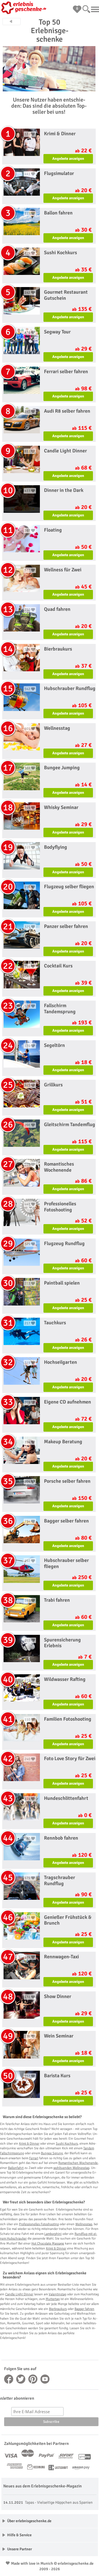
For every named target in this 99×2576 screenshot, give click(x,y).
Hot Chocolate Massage (48, 2244)
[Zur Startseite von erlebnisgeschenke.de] (25, 8)
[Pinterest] (33, 2379)
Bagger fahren (84, 2309)
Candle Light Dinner (19, 2294)
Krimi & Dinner (29, 2144)
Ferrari (34, 2158)
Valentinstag (57, 2294)
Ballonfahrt (16, 2168)
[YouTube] (45, 2379)
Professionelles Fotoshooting (39, 2224)
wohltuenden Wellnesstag (71, 2168)
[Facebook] (9, 2379)
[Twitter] (21, 2379)
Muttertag (53, 2299)
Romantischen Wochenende (78, 2163)
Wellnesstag (84, 2224)
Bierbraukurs (58, 2309)
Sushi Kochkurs (67, 2144)
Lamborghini (53, 2234)
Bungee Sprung (52, 2153)
